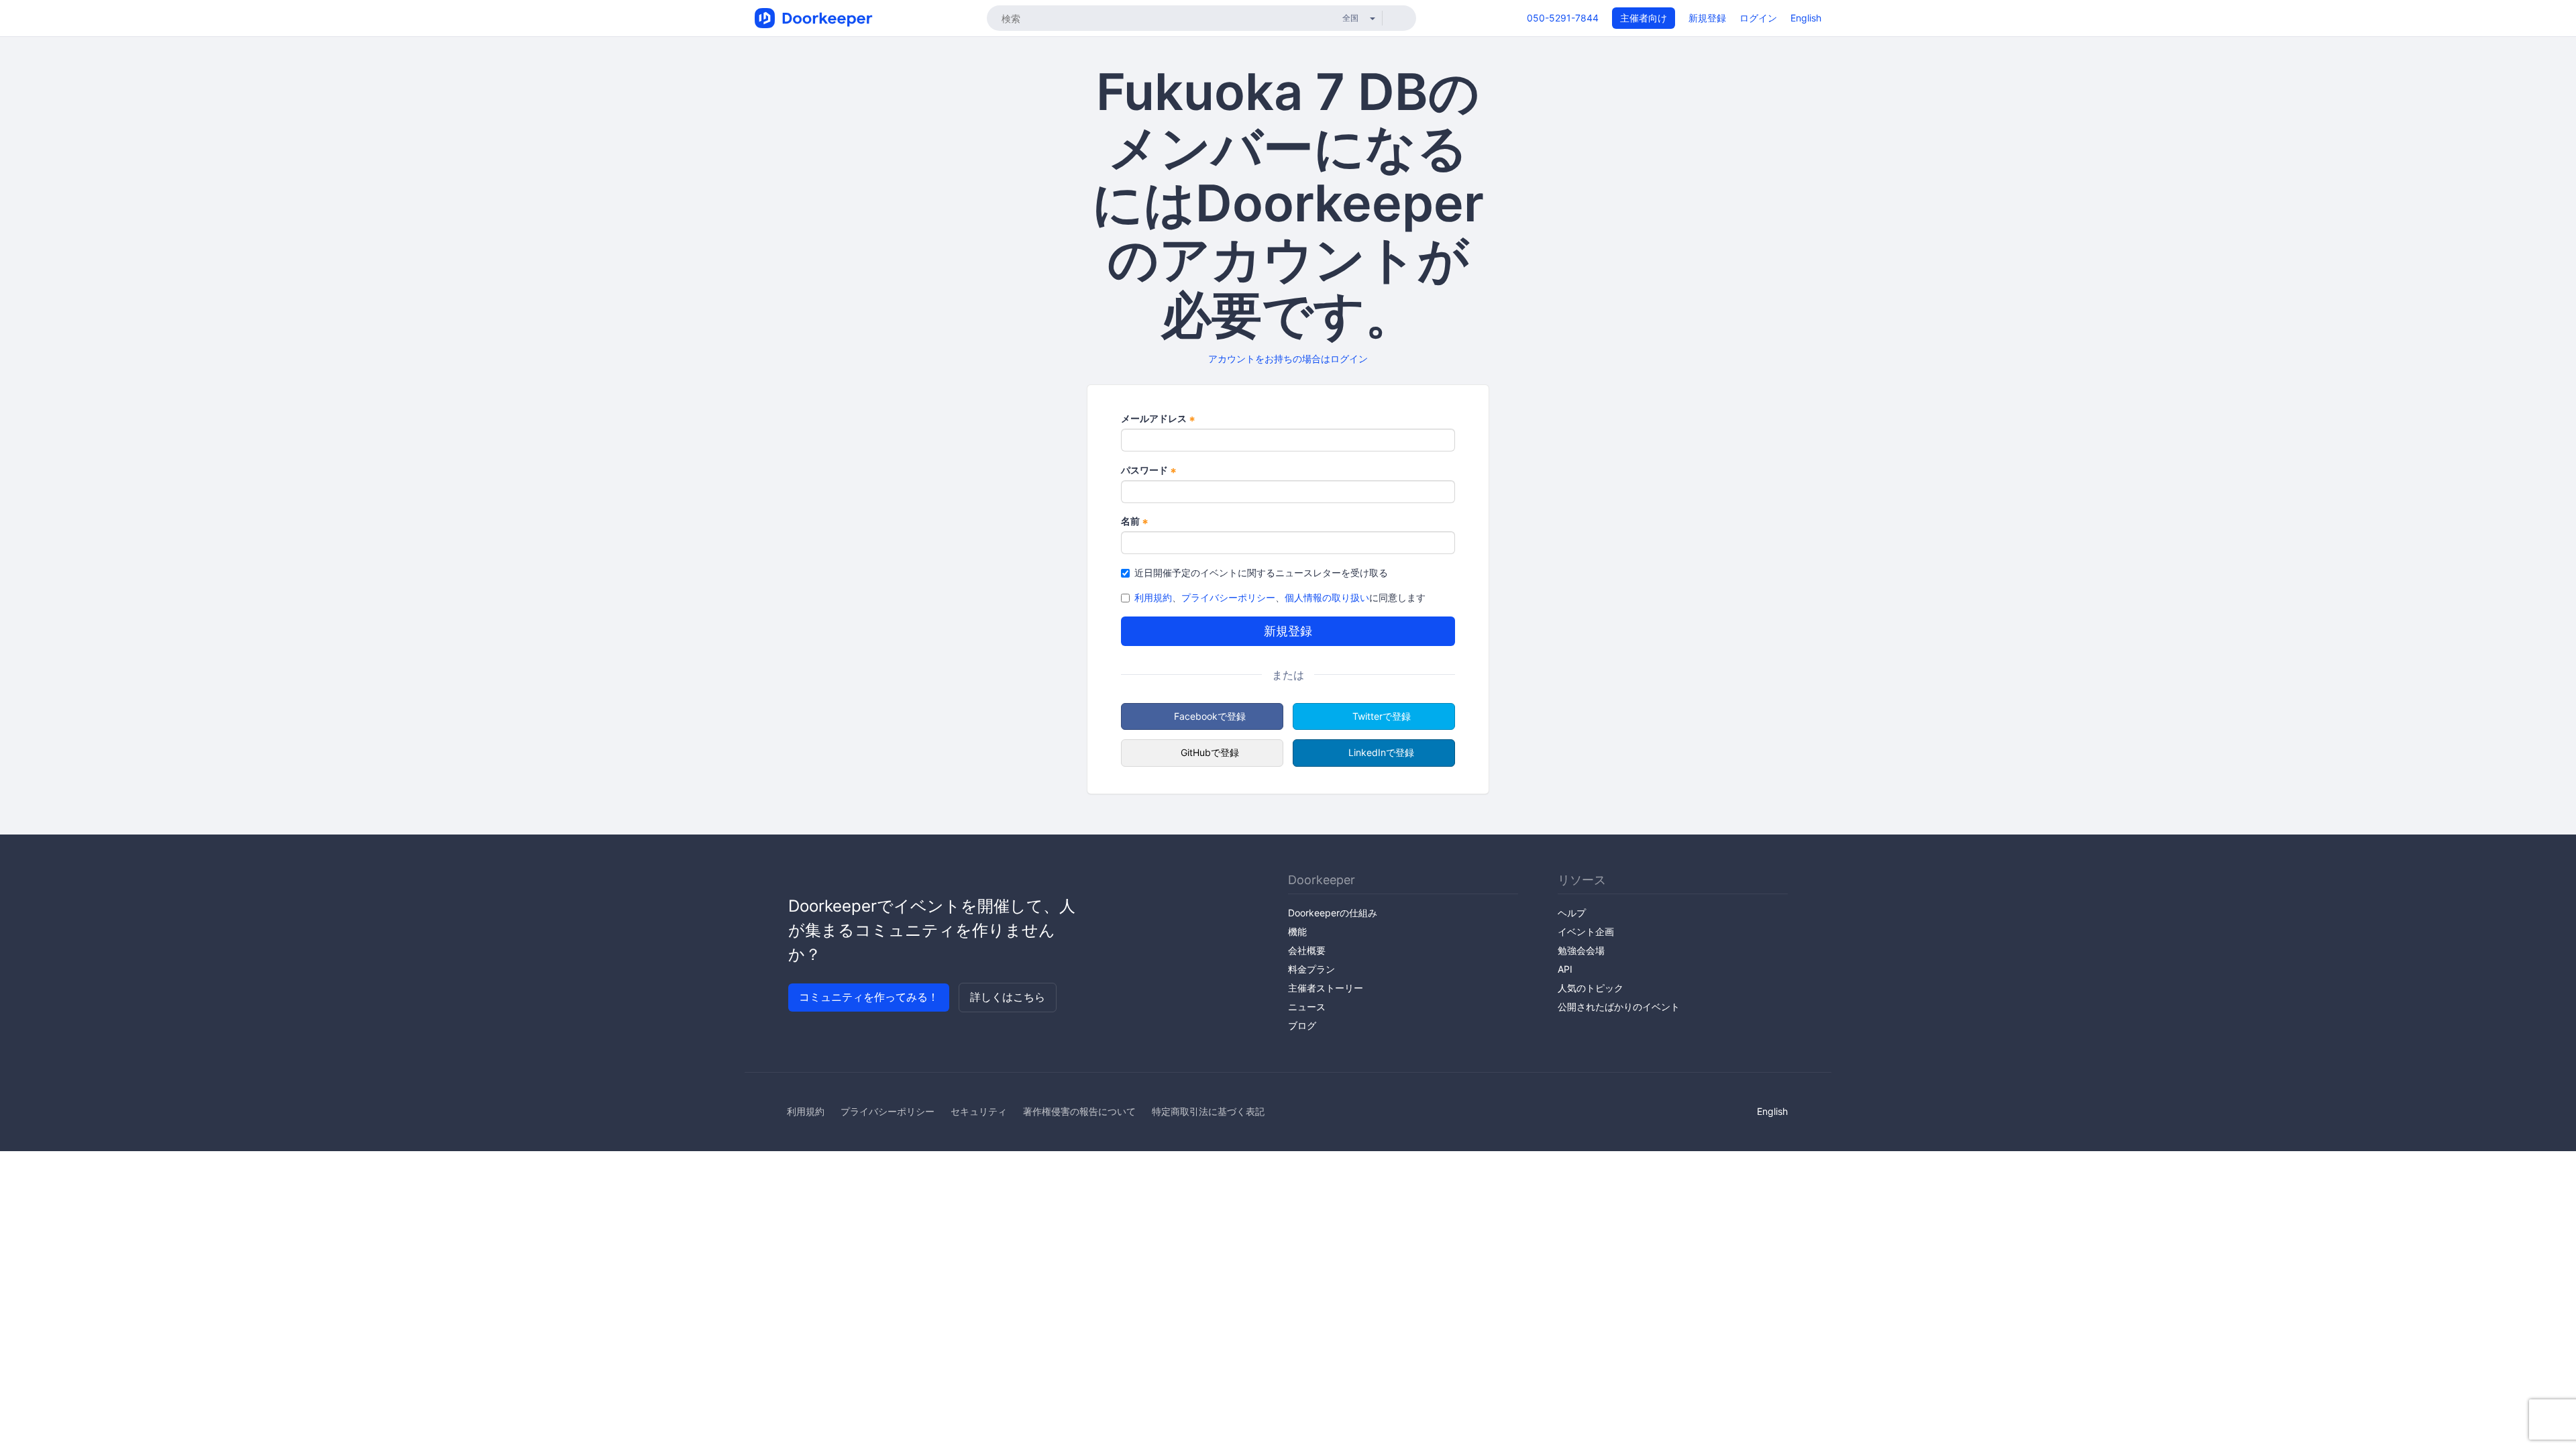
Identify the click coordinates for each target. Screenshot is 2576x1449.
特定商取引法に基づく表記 (1208, 1111)
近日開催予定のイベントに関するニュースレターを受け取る (1261, 573)
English (1806, 18)
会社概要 (1307, 950)
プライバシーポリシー (1228, 597)
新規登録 (1707, 18)
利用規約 (1153, 597)
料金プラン (1311, 969)
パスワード (1149, 471)
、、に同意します (1280, 597)
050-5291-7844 (1563, 18)
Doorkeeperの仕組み (1333, 913)
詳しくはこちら (1008, 997)
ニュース (1307, 1007)
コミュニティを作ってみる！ (869, 997)
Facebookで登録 (1210, 716)
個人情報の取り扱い (1327, 597)
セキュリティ (979, 1111)
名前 (1135, 522)
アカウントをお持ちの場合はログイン (1288, 359)
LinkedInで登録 (1381, 752)
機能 (1297, 931)
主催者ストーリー (1326, 988)
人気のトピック (1591, 988)
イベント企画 (1586, 931)
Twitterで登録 (1382, 716)
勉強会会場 (1581, 950)
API (1565, 969)
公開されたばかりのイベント (1619, 1007)
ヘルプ (1572, 913)
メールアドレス (1158, 419)
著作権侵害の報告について (1079, 1111)
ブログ (1302, 1025)
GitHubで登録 (1210, 752)
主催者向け (1644, 18)
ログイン (1758, 18)
